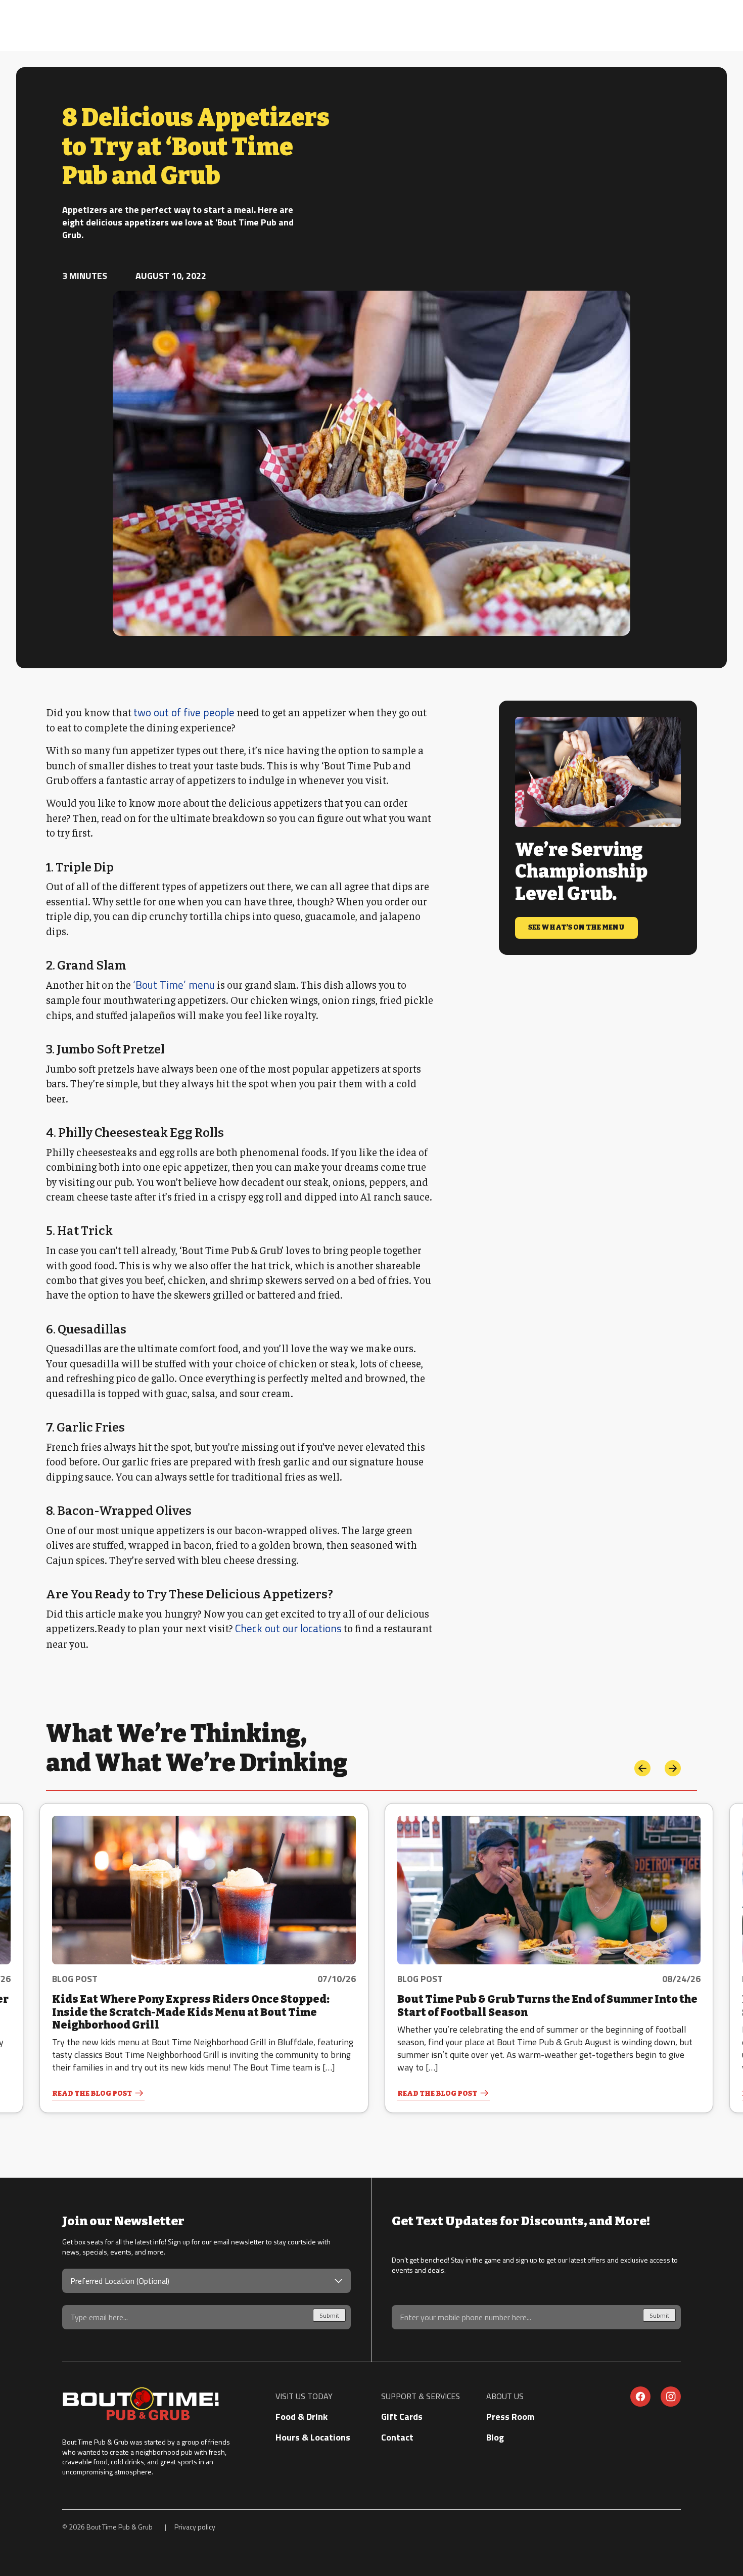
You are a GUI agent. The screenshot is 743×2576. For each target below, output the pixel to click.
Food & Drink (301, 2417)
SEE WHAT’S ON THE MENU (576, 927)
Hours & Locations (313, 2437)
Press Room (510, 2417)
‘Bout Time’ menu (174, 985)
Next (673, 1768)
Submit (329, 2315)
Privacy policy (195, 2527)
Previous (642, 1768)
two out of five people (184, 712)
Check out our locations (288, 1628)
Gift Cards (402, 2417)
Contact (397, 2437)
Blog (495, 2437)
